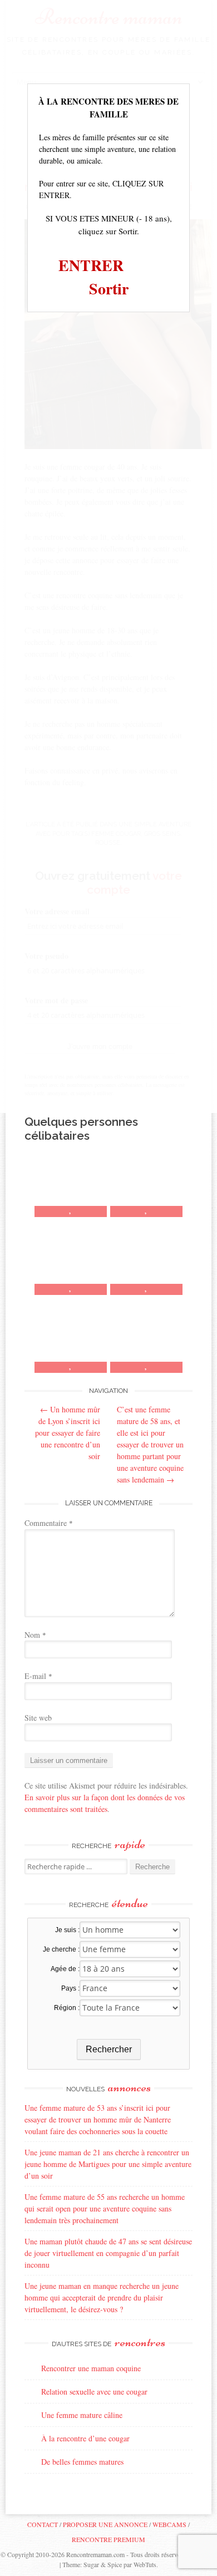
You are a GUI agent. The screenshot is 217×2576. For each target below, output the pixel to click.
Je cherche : (61, 1949)
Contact (43, 2524)
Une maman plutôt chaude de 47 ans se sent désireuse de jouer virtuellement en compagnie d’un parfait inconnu (108, 2253)
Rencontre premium (108, 2539)
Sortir (109, 289)
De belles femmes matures (82, 2462)
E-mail (38, 1676)
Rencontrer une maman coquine (91, 2368)
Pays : (70, 1988)
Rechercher (109, 2049)
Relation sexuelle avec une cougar (94, 2392)
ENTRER (91, 265)
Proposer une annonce (105, 2524)
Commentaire (49, 1523)
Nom (35, 1635)
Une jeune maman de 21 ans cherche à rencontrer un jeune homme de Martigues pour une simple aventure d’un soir (108, 2164)
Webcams (169, 2524)
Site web (38, 1718)
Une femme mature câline (82, 2415)
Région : (67, 2008)
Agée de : (65, 1969)
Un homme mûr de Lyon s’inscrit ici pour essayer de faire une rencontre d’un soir (68, 1433)
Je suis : (67, 1930)
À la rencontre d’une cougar (85, 2438)
